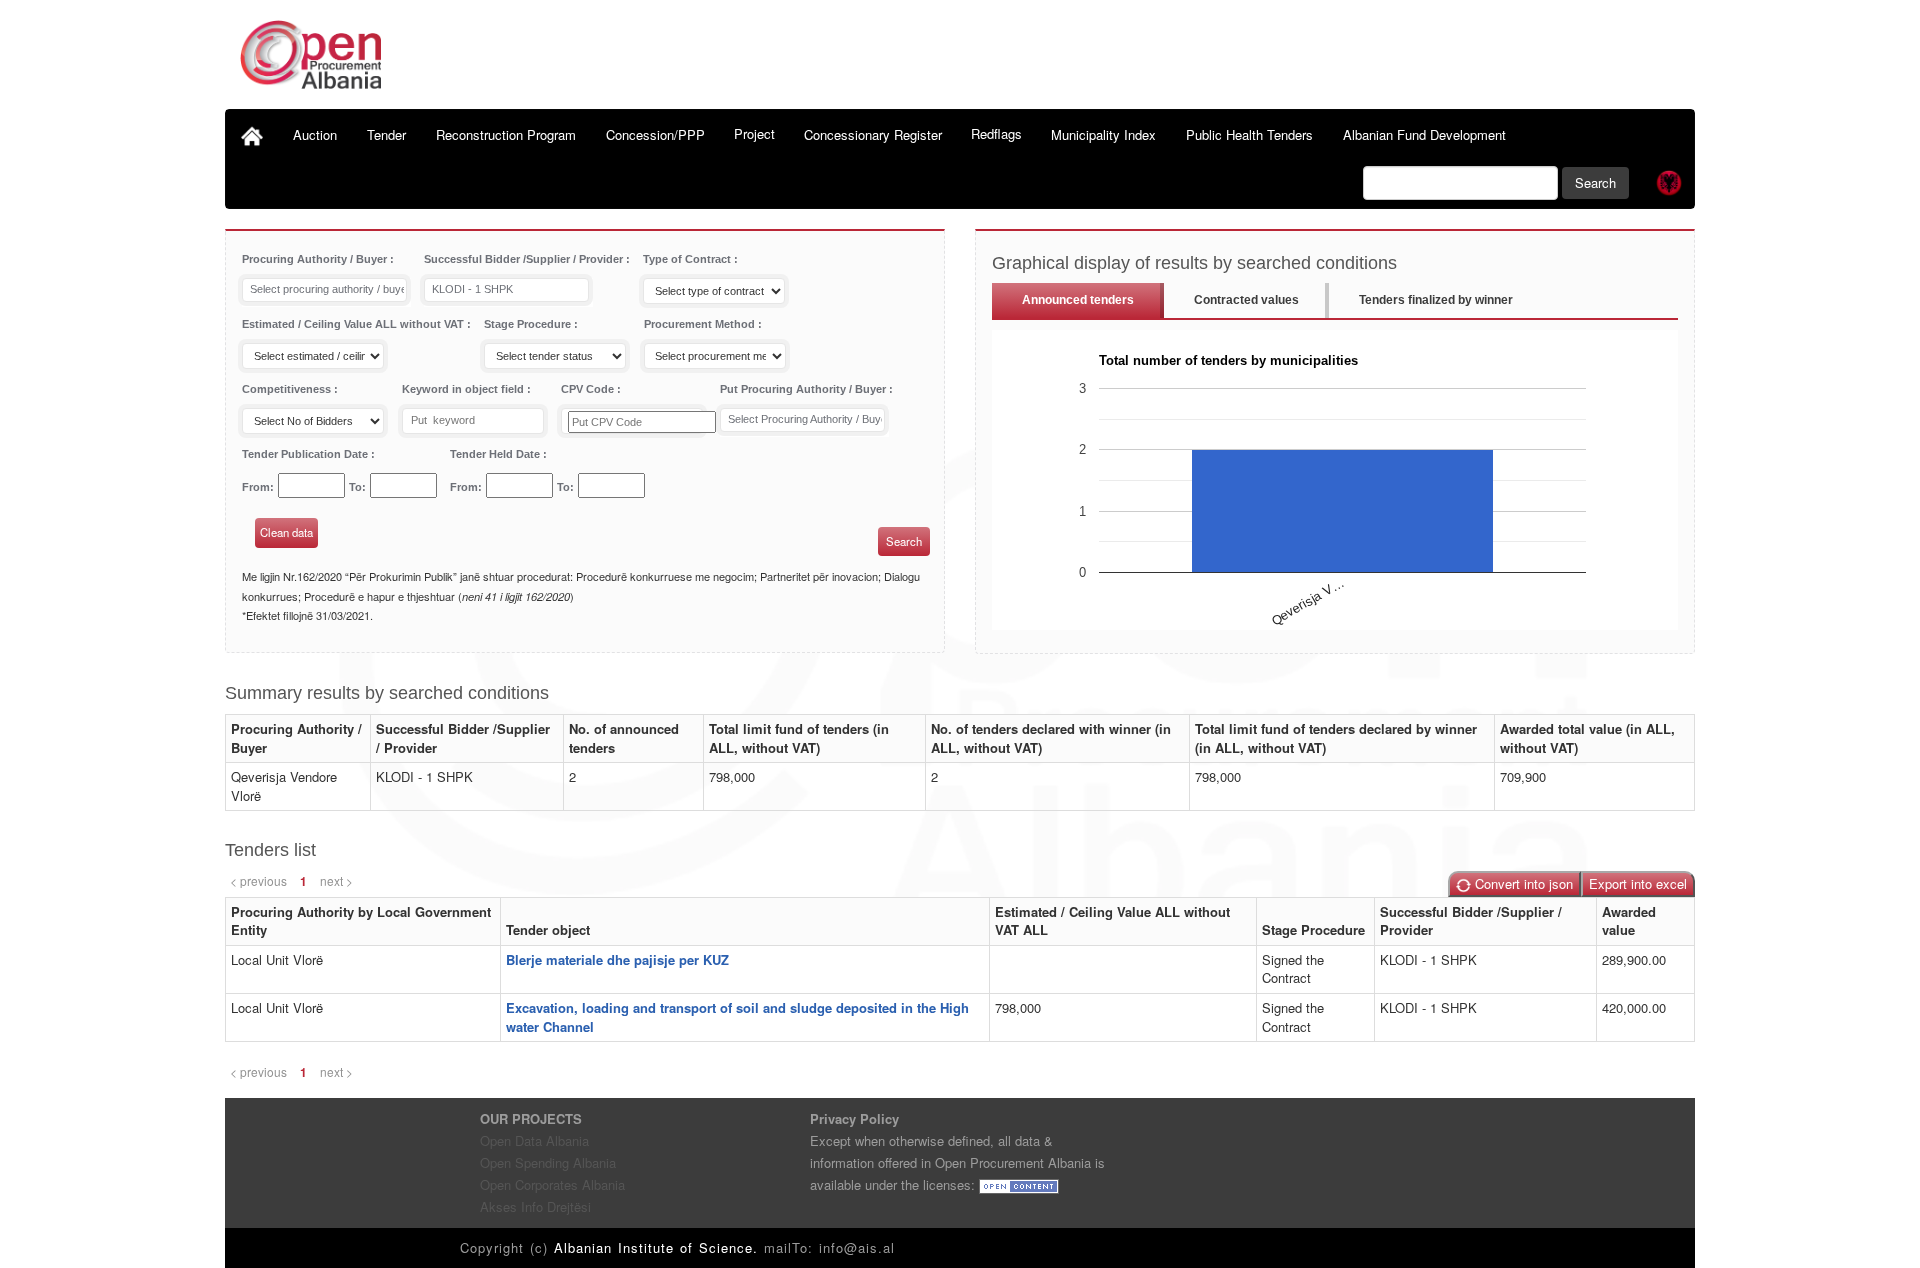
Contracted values (1246, 300)
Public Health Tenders (1249, 134)
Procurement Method (701, 324)
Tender (386, 134)
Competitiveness (288, 389)
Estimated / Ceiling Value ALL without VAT (354, 324)
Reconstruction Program (506, 134)
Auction (315, 134)
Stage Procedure (529, 324)
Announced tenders (1078, 300)
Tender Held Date (496, 454)
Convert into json (1522, 883)
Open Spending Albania (548, 1162)
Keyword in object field (464, 389)
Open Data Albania (534, 1140)
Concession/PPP (655, 134)
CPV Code (589, 389)
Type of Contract (688, 259)
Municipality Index (1103, 134)
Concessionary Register (873, 134)
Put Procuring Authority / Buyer (804, 389)
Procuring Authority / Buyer (316, 259)
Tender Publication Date (306, 454)
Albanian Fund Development (1424, 134)
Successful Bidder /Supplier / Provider (525, 259)
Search (1595, 182)
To (355, 487)
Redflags (996, 133)
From (256, 487)
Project (754, 133)
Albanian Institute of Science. (659, 1247)
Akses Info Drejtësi (535, 1206)
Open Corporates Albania (552, 1184)
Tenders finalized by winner (1436, 300)
